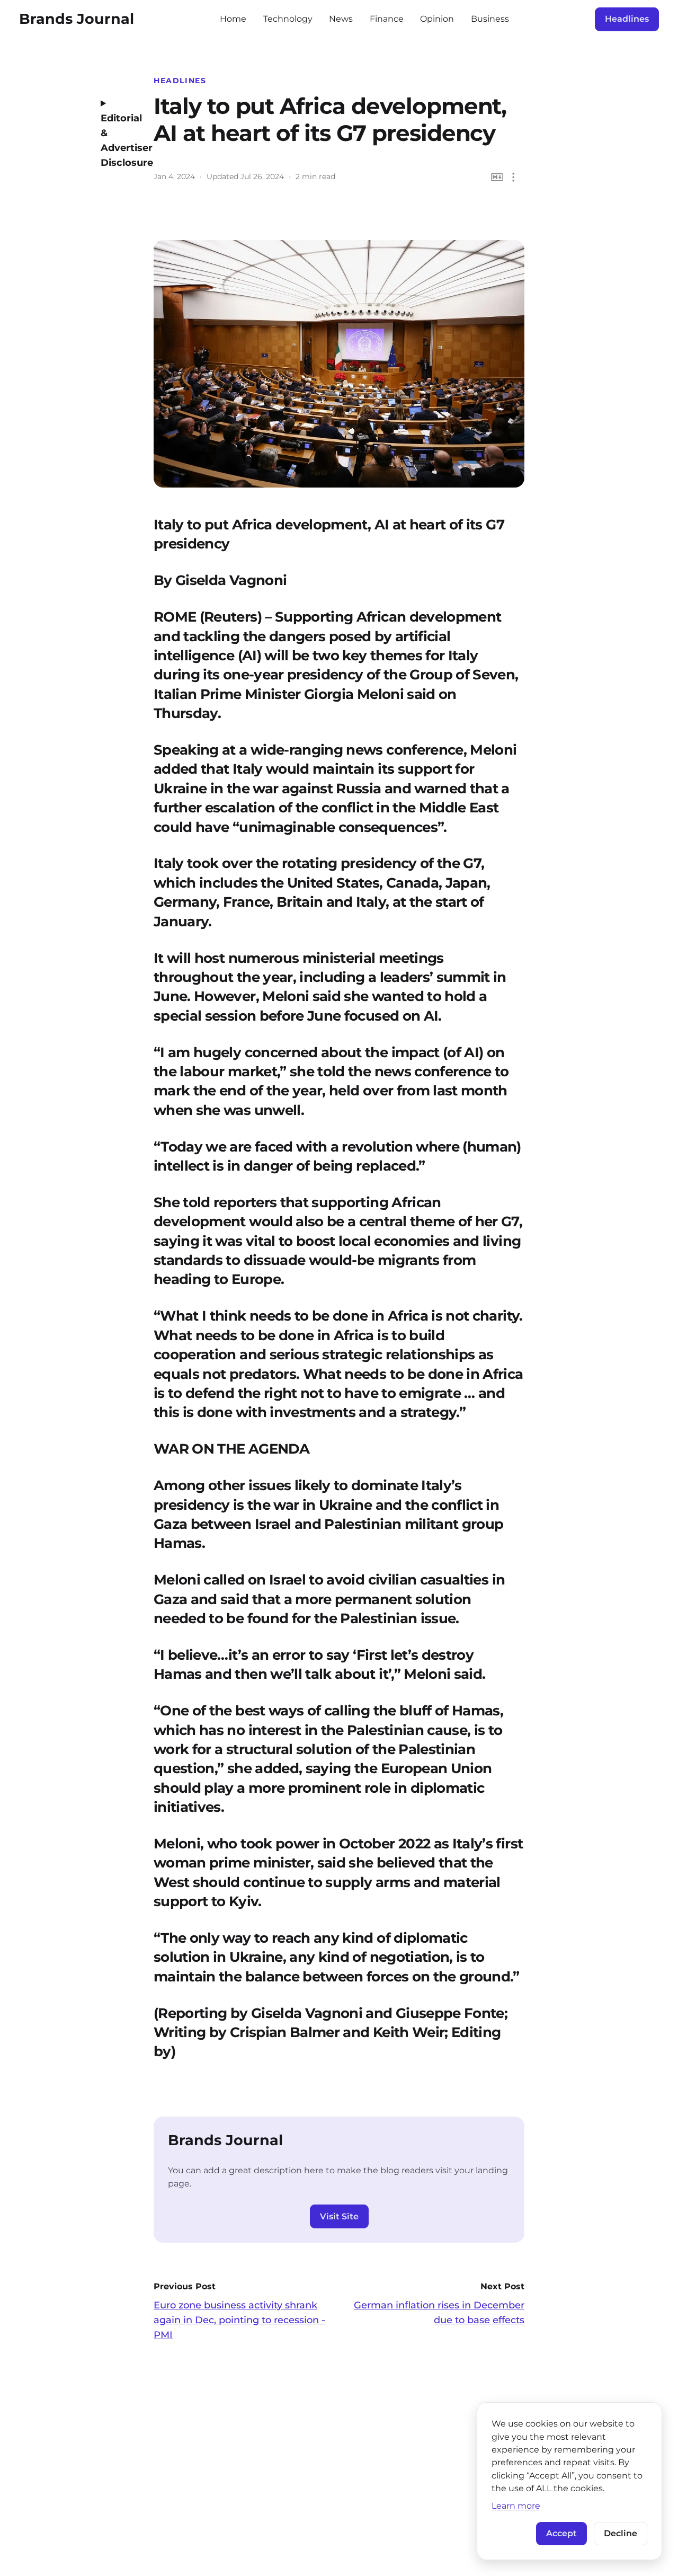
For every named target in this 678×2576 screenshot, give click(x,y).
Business (490, 19)
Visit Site (339, 2216)
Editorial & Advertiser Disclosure (119, 140)
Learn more (516, 2506)
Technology (288, 19)
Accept (561, 2533)
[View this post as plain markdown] (497, 177)
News (341, 19)
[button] (514, 177)
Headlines (627, 19)
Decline (621, 2533)
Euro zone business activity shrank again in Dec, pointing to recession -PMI (239, 2320)
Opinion (437, 19)
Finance (387, 19)
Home (233, 19)
